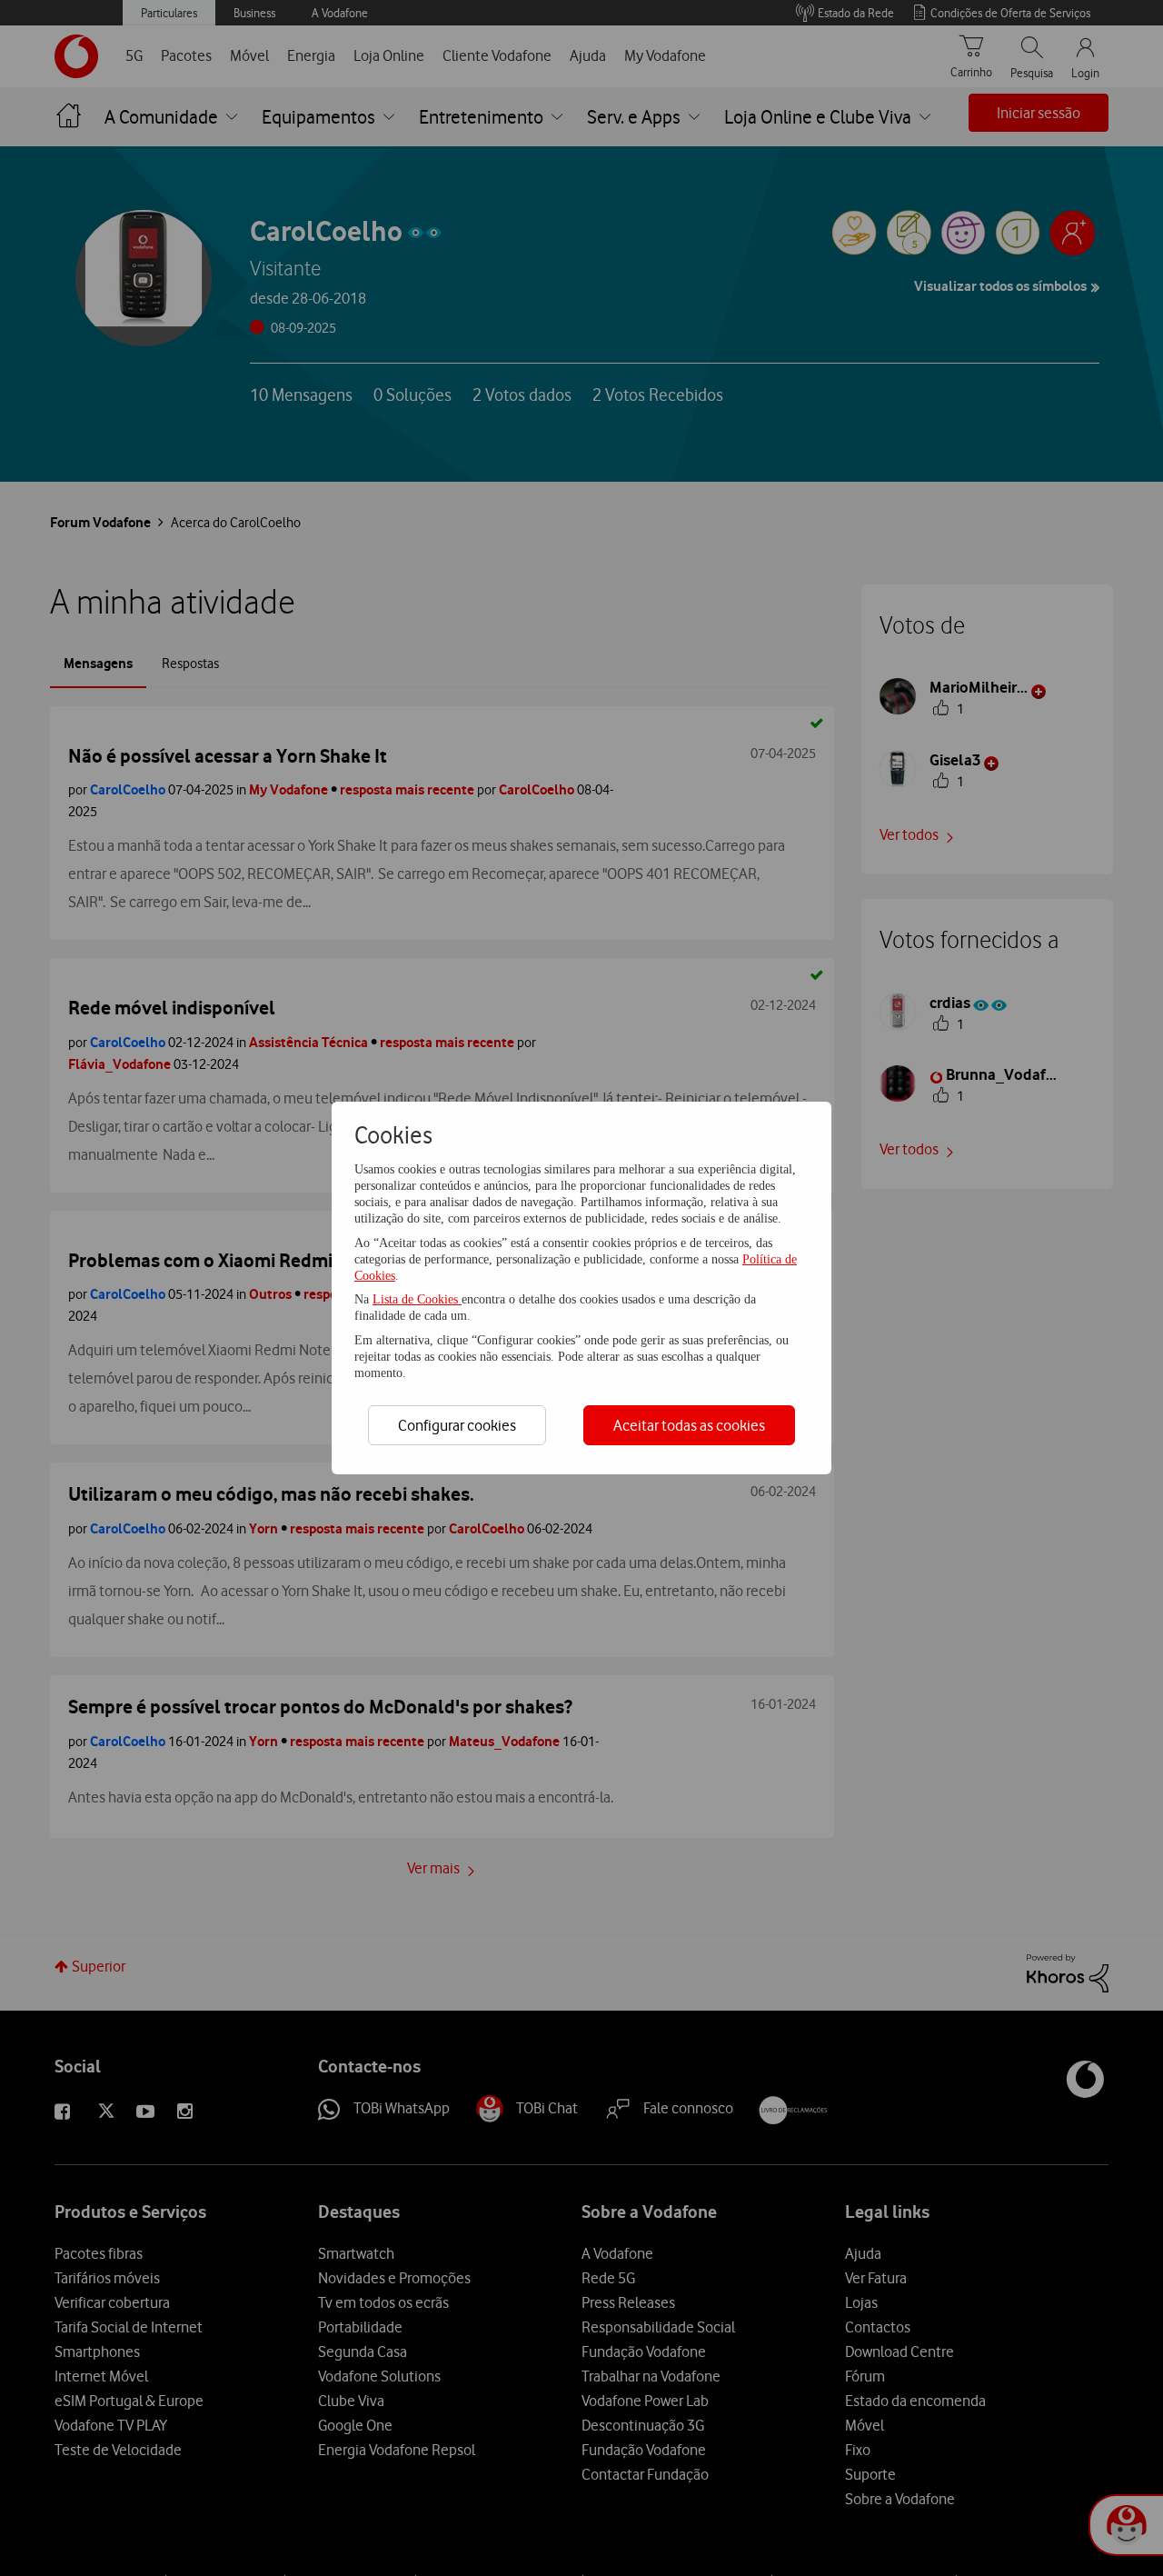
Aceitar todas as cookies (689, 1425)
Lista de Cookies (417, 1299)
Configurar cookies (457, 1425)
